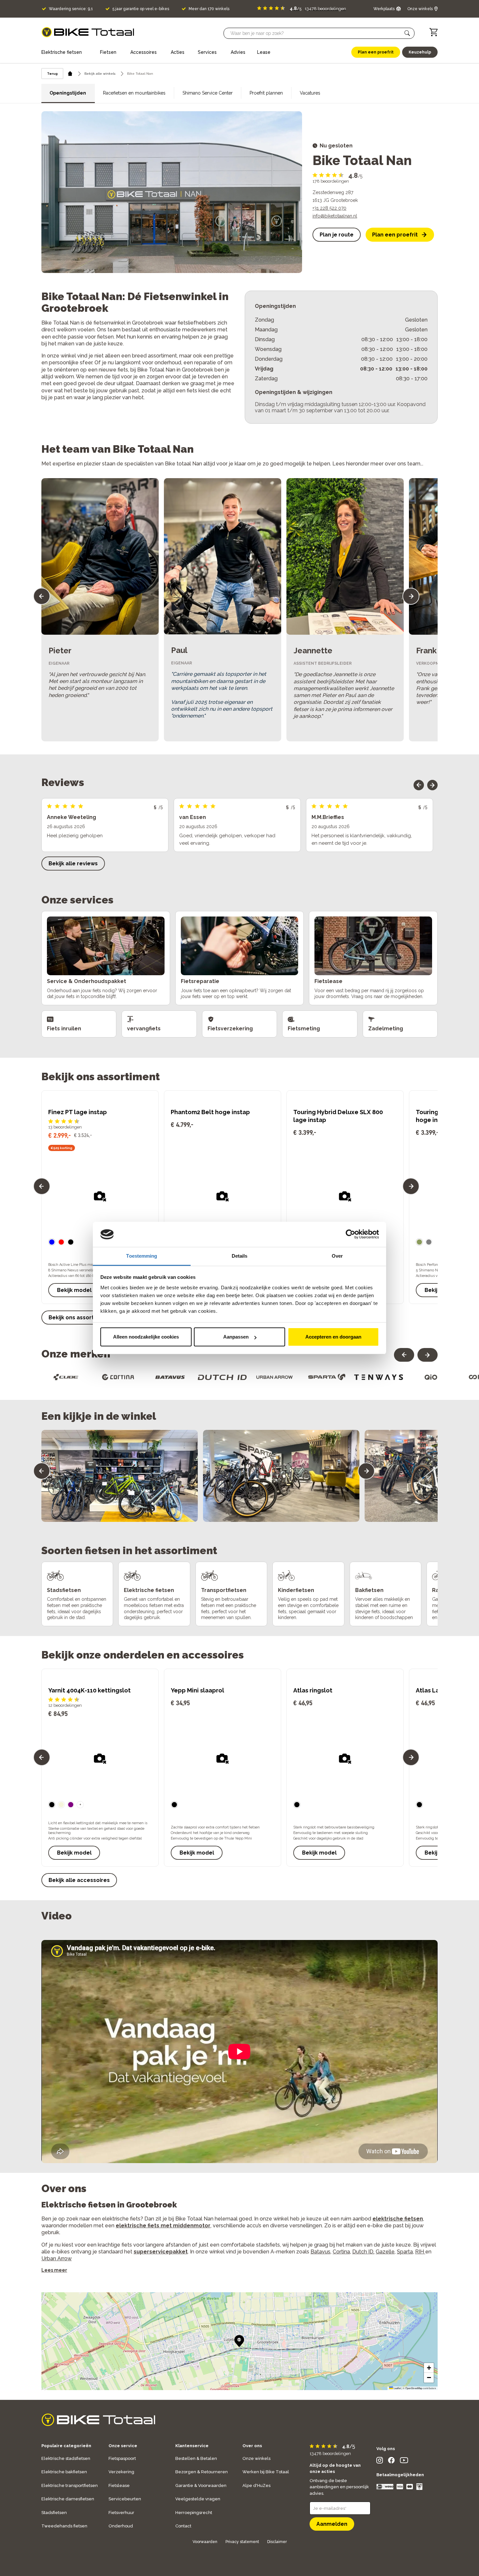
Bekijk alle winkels (100, 74)
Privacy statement (242, 2542)
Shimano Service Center (208, 93)
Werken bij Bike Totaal (266, 2472)
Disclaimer (277, 2542)
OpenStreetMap (414, 2388)
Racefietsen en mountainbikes (134, 93)
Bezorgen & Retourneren (202, 2472)
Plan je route (337, 235)
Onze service (123, 2446)
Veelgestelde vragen (198, 2499)
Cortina (341, 2252)
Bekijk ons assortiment (79, 1318)
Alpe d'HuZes (256, 2485)
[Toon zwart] (52, 1805)
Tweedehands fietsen (64, 2526)
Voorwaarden (205, 2542)
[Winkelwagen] (434, 32)
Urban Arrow (57, 2258)
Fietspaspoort (122, 2458)
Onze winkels (256, 2458)
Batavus (320, 2252)
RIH (420, 2252)
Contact (183, 2526)
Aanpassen (236, 1337)
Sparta (405, 2252)
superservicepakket (161, 2252)
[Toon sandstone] (61, 1805)
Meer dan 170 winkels (209, 9)
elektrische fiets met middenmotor (163, 2226)
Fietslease (119, 2485)
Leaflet (397, 2388)
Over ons (252, 2446)
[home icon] (70, 74)
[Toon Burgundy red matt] (61, 1242)
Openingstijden (68, 93)
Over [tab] (337, 1256)
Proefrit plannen (266, 93)
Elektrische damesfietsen (68, 2499)
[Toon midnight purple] (71, 1805)
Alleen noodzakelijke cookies (146, 1337)
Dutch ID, (363, 2252)
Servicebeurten (125, 2499)
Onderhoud (121, 2526)
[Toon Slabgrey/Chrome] (429, 1242)
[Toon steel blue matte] (52, 1242)
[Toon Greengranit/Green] (419, 1242)
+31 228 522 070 (329, 208)
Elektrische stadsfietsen (66, 2458)
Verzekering (121, 2472)
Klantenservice (192, 2446)
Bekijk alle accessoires (79, 1880)
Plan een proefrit (395, 235)
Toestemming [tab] (142, 1256)
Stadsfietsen (54, 2513)
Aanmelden (332, 2524)
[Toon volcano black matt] (71, 1242)
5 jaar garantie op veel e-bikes (141, 9)
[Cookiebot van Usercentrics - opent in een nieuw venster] (350, 1235)
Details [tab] (240, 1256)
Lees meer (54, 2270)
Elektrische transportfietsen (70, 2485)
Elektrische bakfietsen (64, 2472)
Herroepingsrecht (194, 2513)
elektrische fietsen (398, 2219)
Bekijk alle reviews (73, 864)
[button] (407, 33)
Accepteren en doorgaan (333, 1337)
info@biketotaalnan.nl (335, 216)
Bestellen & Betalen (196, 2458)
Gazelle (385, 2252)
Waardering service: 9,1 (71, 9)
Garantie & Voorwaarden (201, 2485)
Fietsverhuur (121, 2513)
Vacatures (310, 93)
